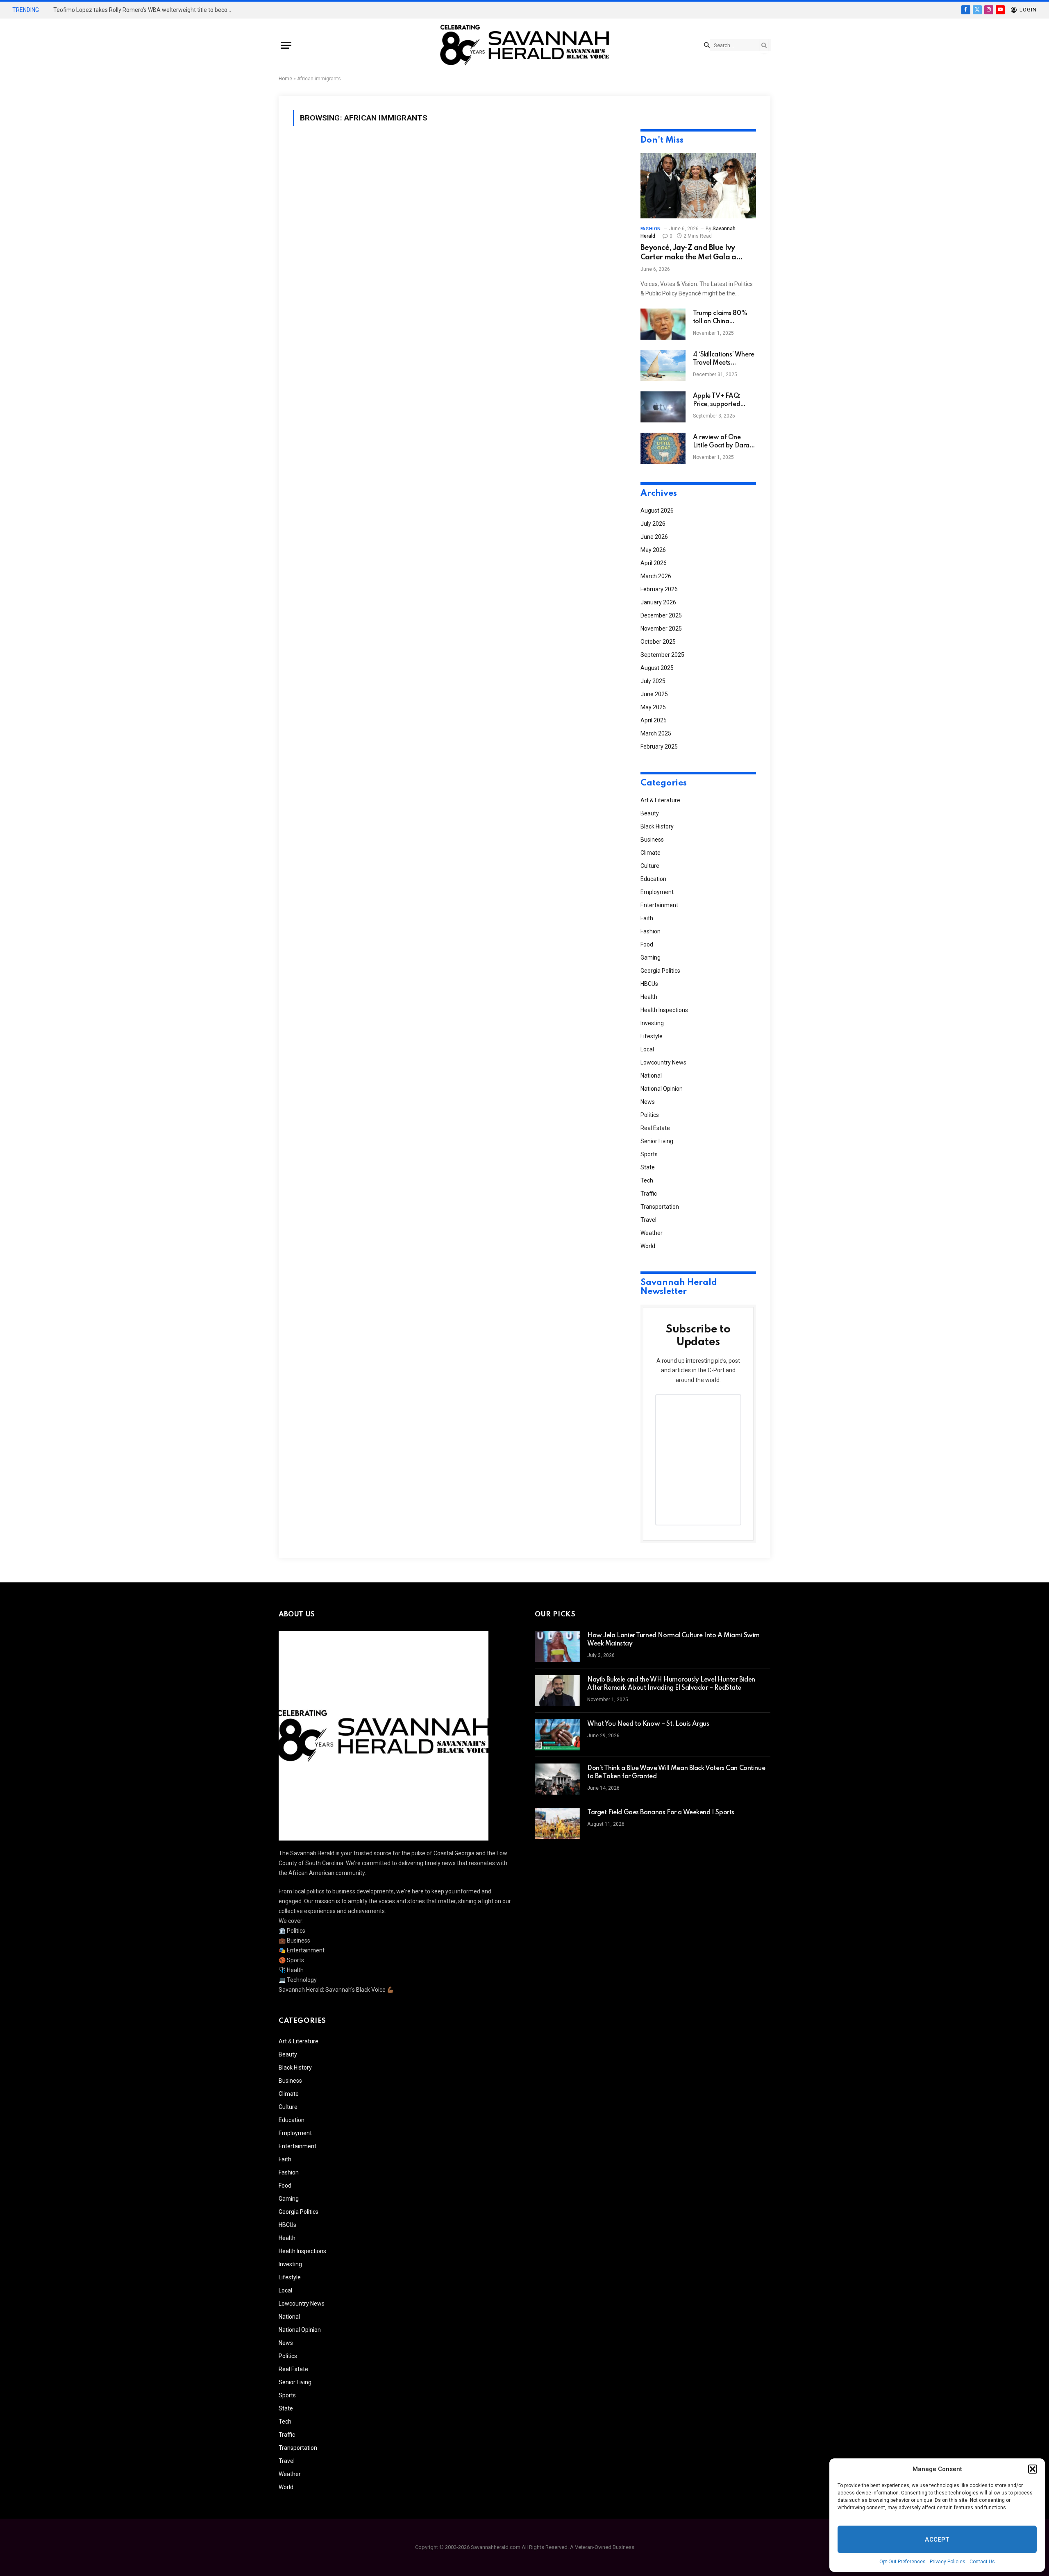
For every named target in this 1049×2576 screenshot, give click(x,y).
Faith (647, 918)
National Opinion (662, 1089)
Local (647, 1049)
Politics (650, 1115)
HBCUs (649, 984)
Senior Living (657, 1141)
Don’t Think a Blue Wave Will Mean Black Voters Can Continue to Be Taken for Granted (676, 1773)
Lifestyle (652, 1036)
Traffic (649, 1194)
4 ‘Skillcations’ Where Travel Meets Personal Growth (724, 359)
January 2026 (658, 602)
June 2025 (654, 694)
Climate (651, 853)
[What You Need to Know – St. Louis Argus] (557, 1735)
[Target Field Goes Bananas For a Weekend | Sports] (557, 1823)
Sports (649, 1154)
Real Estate (655, 1128)
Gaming (651, 958)
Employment (657, 892)
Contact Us (982, 2562)
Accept (937, 2540)
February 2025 (659, 747)
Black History (657, 826)
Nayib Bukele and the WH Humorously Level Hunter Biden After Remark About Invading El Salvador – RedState (671, 1684)
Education (653, 879)
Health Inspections (664, 1010)
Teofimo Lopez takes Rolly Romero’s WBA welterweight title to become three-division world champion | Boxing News (145, 10)
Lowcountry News (663, 1062)
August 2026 (657, 511)
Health (649, 997)
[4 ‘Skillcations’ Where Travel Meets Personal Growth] (663, 365)
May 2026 (653, 550)
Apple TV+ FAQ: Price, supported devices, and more (719, 401)
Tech (647, 1180)
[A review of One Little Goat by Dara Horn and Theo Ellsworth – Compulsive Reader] (663, 448)
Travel (648, 1220)
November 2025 (661, 629)
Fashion (651, 229)
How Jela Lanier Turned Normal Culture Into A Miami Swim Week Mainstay (673, 1640)
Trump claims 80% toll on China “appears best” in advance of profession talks (720, 318)
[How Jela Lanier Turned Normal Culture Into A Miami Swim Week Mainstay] (557, 1646)
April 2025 (654, 720)
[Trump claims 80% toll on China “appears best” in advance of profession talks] (663, 324)
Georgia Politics (660, 971)
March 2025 (656, 733)
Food (647, 944)
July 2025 (653, 681)
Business (652, 840)
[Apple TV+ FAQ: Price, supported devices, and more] (663, 407)
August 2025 (657, 668)
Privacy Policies (948, 2562)
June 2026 (654, 537)
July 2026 (653, 524)
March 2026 (656, 576)
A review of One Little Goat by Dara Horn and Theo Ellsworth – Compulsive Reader (721, 442)
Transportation (660, 1207)
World (648, 1246)
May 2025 (653, 707)
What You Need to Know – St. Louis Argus (648, 1724)
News (648, 1102)
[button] (1033, 2469)
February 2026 (659, 589)
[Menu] (286, 45)
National (651, 1076)
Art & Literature (660, 800)
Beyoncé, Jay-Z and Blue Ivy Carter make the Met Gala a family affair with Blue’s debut (691, 253)
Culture (650, 866)
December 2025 (661, 615)
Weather (652, 1233)
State (648, 1167)
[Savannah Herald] (524, 45)
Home (285, 79)
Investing (652, 1023)
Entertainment (659, 905)
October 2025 (658, 642)
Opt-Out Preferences (903, 2562)
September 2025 (662, 655)
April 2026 (654, 563)
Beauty (650, 813)
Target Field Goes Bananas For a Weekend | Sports (661, 1813)
